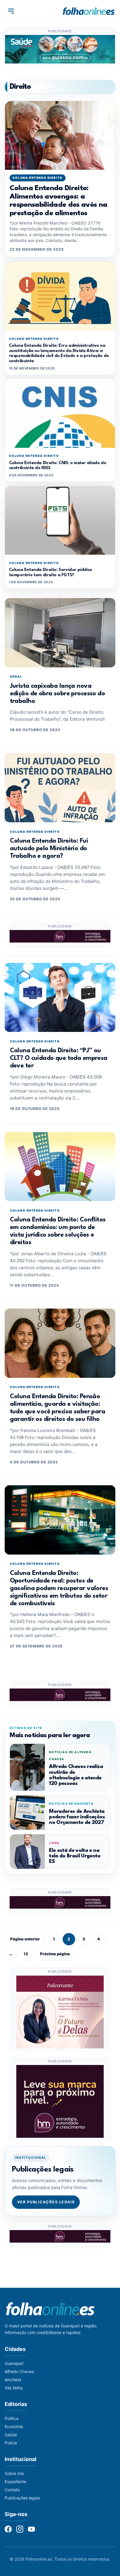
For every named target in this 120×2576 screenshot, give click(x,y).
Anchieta (13, 2380)
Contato (12, 2490)
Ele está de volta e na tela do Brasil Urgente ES (74, 1856)
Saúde (11, 2435)
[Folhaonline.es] (89, 11)
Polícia (11, 2443)
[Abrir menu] (11, 11)
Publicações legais (22, 2498)
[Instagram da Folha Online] (20, 2529)
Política (12, 2418)
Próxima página (55, 1954)
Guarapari (14, 2363)
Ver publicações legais (46, 2202)
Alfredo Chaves (19, 2371)
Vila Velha (14, 2388)
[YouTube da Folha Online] (31, 2529)
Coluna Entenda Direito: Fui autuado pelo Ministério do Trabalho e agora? (49, 849)
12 (26, 1954)
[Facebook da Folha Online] (8, 2529)
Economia (14, 2426)
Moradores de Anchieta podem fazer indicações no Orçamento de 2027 (77, 1817)
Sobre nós (14, 2473)
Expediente (15, 2482)
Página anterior (25, 1939)
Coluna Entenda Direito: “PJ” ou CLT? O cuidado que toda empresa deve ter (59, 1058)
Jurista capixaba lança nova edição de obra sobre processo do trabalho (57, 694)
